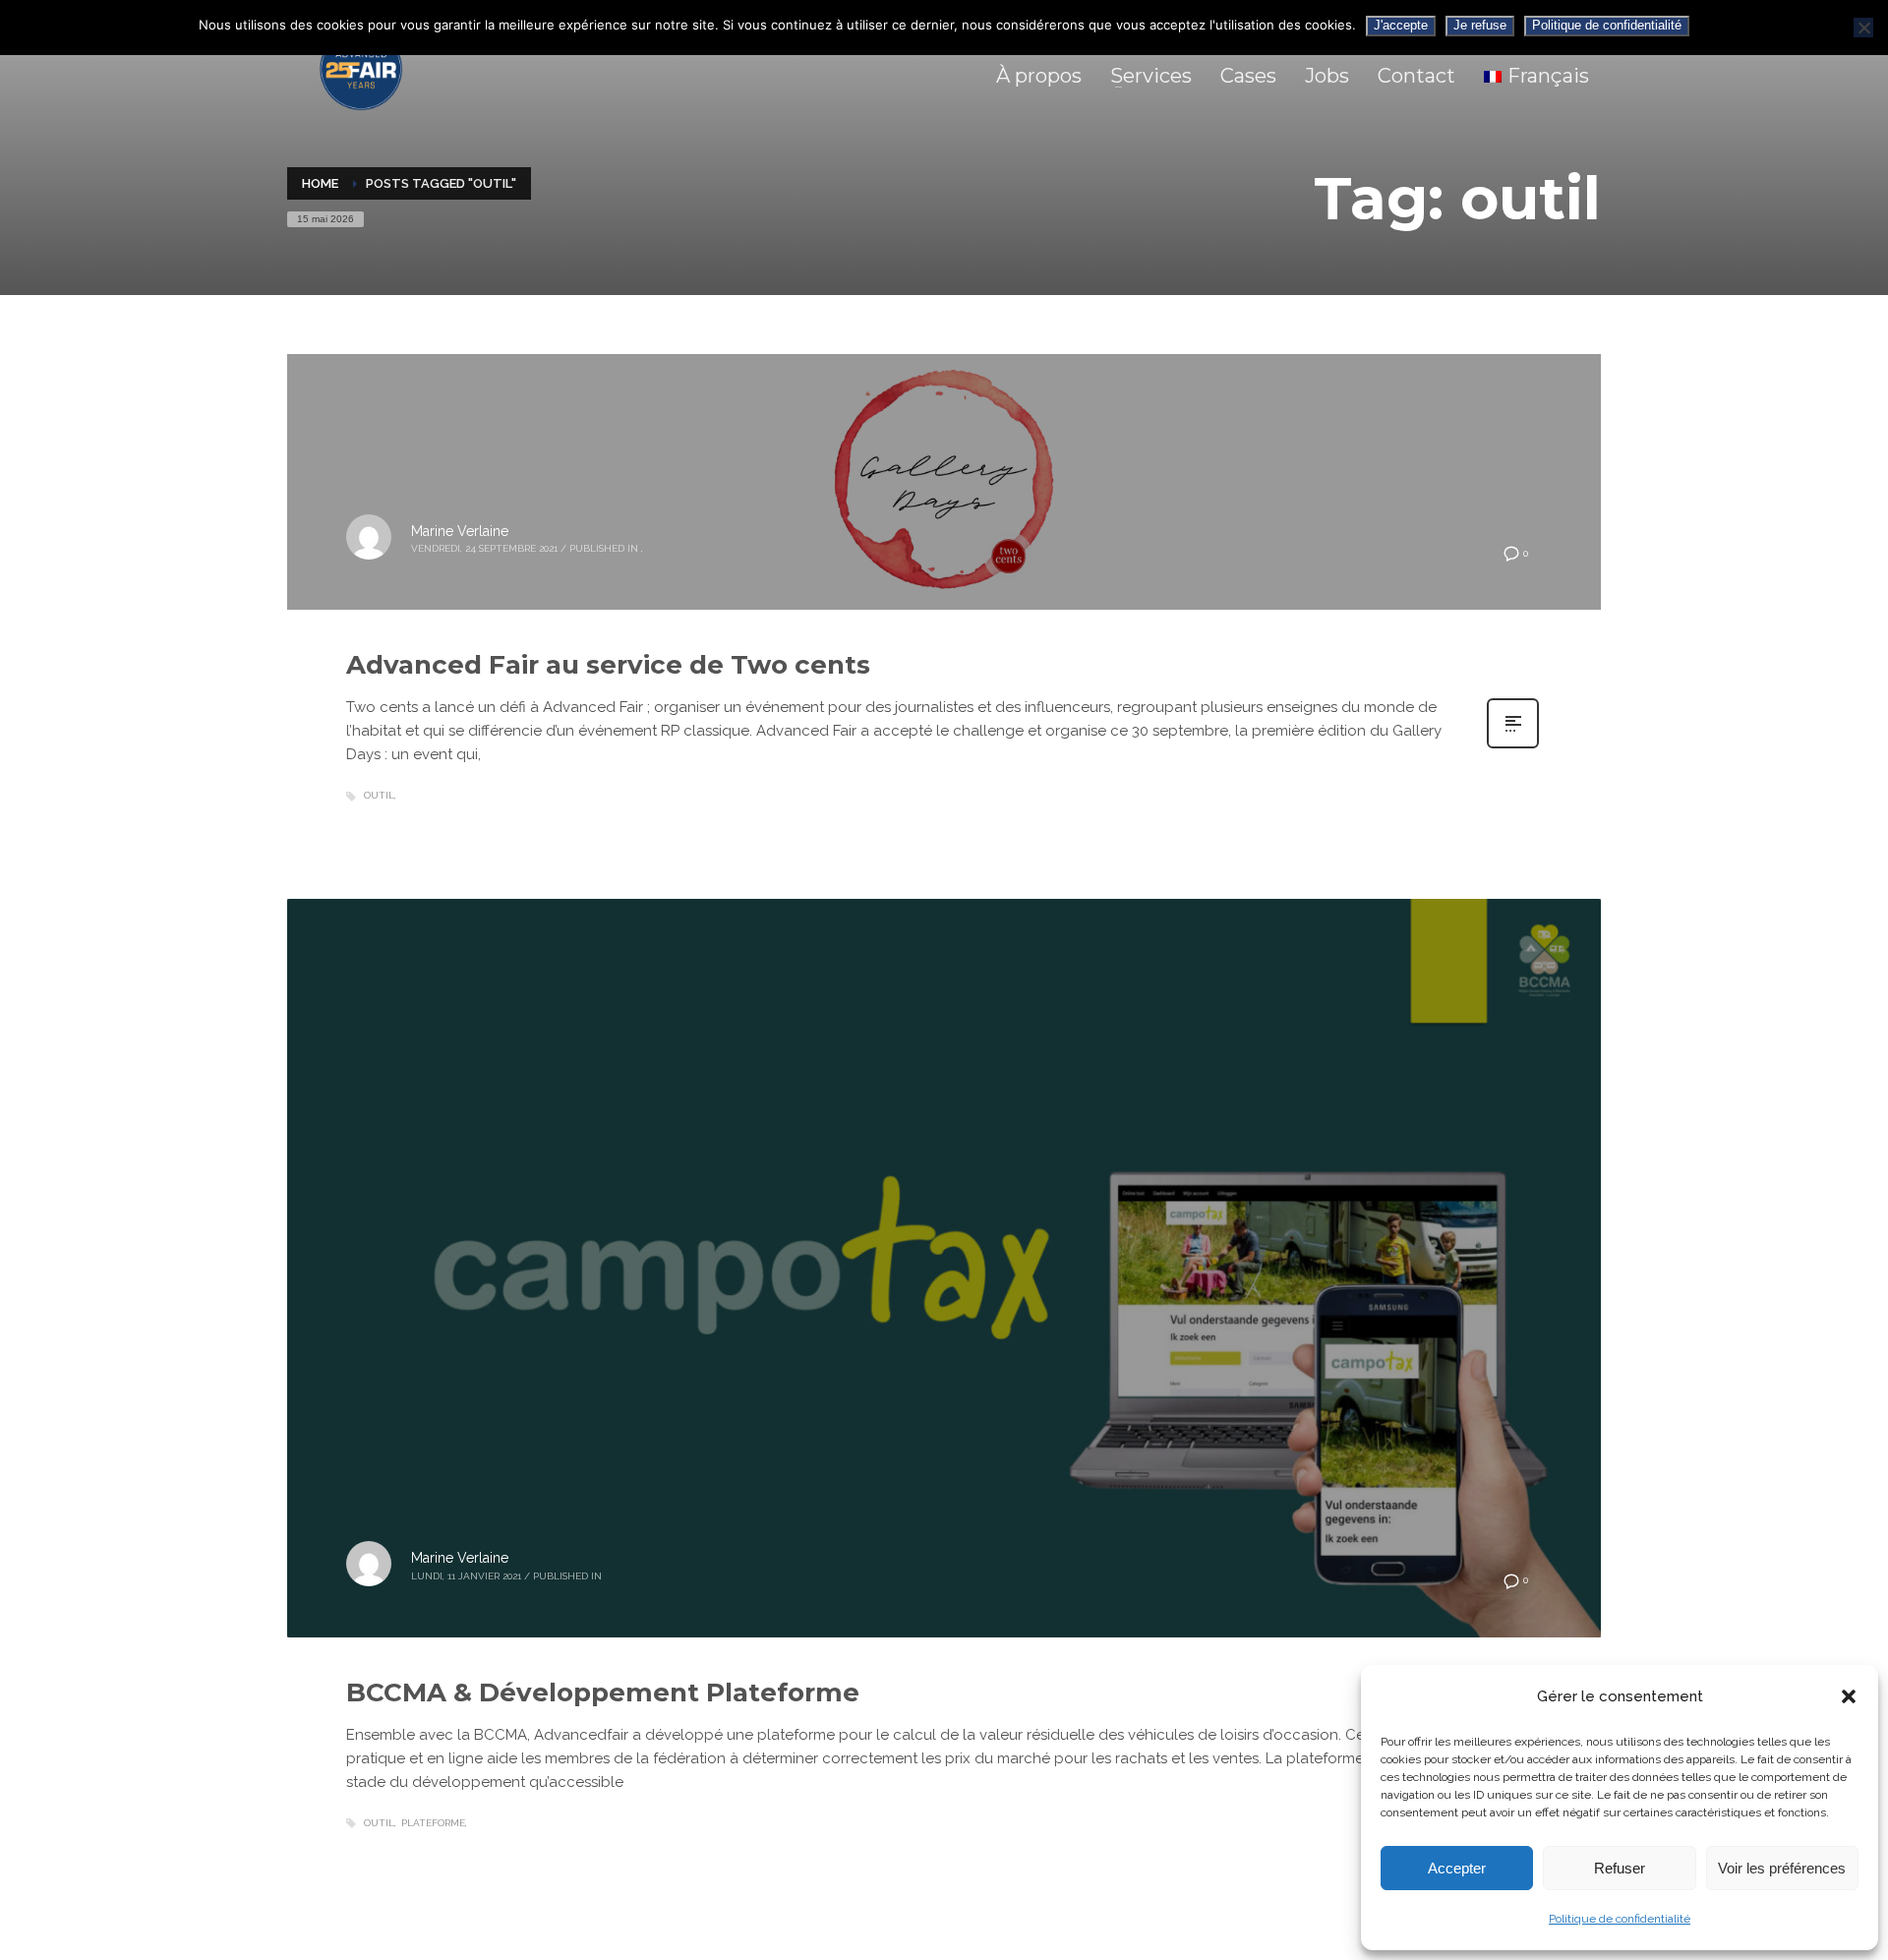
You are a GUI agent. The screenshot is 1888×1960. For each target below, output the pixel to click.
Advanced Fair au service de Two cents (608, 665)
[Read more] (1513, 746)
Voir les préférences (1782, 1868)
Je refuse (1480, 25)
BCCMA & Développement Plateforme (603, 1693)
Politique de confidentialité (1620, 1919)
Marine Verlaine (460, 531)
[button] (1849, 1696)
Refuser (1620, 1868)
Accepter (1457, 1868)
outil (379, 795)
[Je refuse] (1863, 28)
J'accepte (1401, 25)
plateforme (433, 1823)
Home (320, 183)
